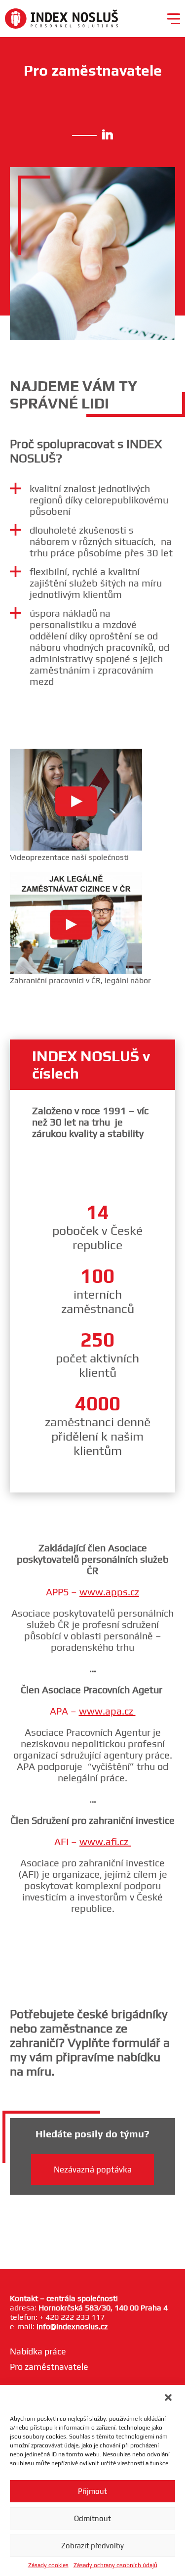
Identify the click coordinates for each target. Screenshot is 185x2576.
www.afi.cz (105, 1841)
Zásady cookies (48, 2565)
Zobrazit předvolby (92, 2546)
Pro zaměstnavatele (49, 2367)
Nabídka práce (38, 2351)
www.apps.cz (109, 1592)
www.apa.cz (107, 1711)
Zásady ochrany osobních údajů (115, 2565)
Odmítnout (92, 2518)
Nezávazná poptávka (93, 2169)
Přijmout (92, 2491)
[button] (169, 2398)
